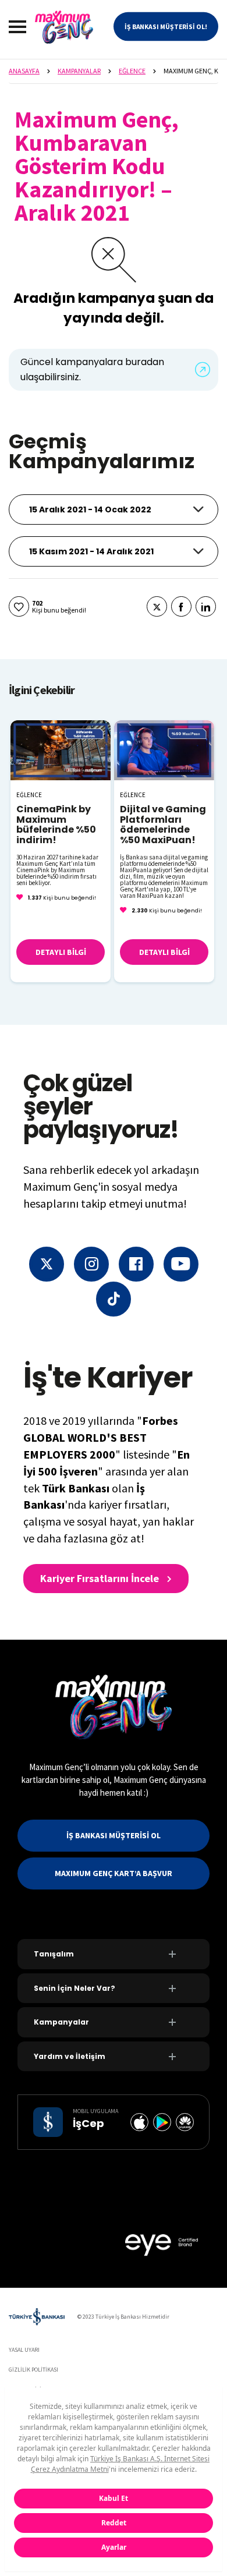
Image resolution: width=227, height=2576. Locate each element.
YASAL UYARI (24, 2350)
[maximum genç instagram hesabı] (91, 1264)
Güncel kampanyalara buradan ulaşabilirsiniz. (92, 369)
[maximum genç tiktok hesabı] (114, 1299)
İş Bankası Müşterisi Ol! (166, 26)
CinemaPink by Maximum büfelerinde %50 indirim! (56, 825)
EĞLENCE (132, 71)
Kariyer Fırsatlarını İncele (101, 1578)
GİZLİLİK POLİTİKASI (33, 2370)
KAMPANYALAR (79, 71)
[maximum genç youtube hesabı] (181, 1264)
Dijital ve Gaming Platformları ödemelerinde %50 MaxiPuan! (163, 825)
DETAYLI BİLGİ (61, 952)
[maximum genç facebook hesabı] (136, 1264)
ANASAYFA (24, 71)
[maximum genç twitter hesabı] (47, 1264)
